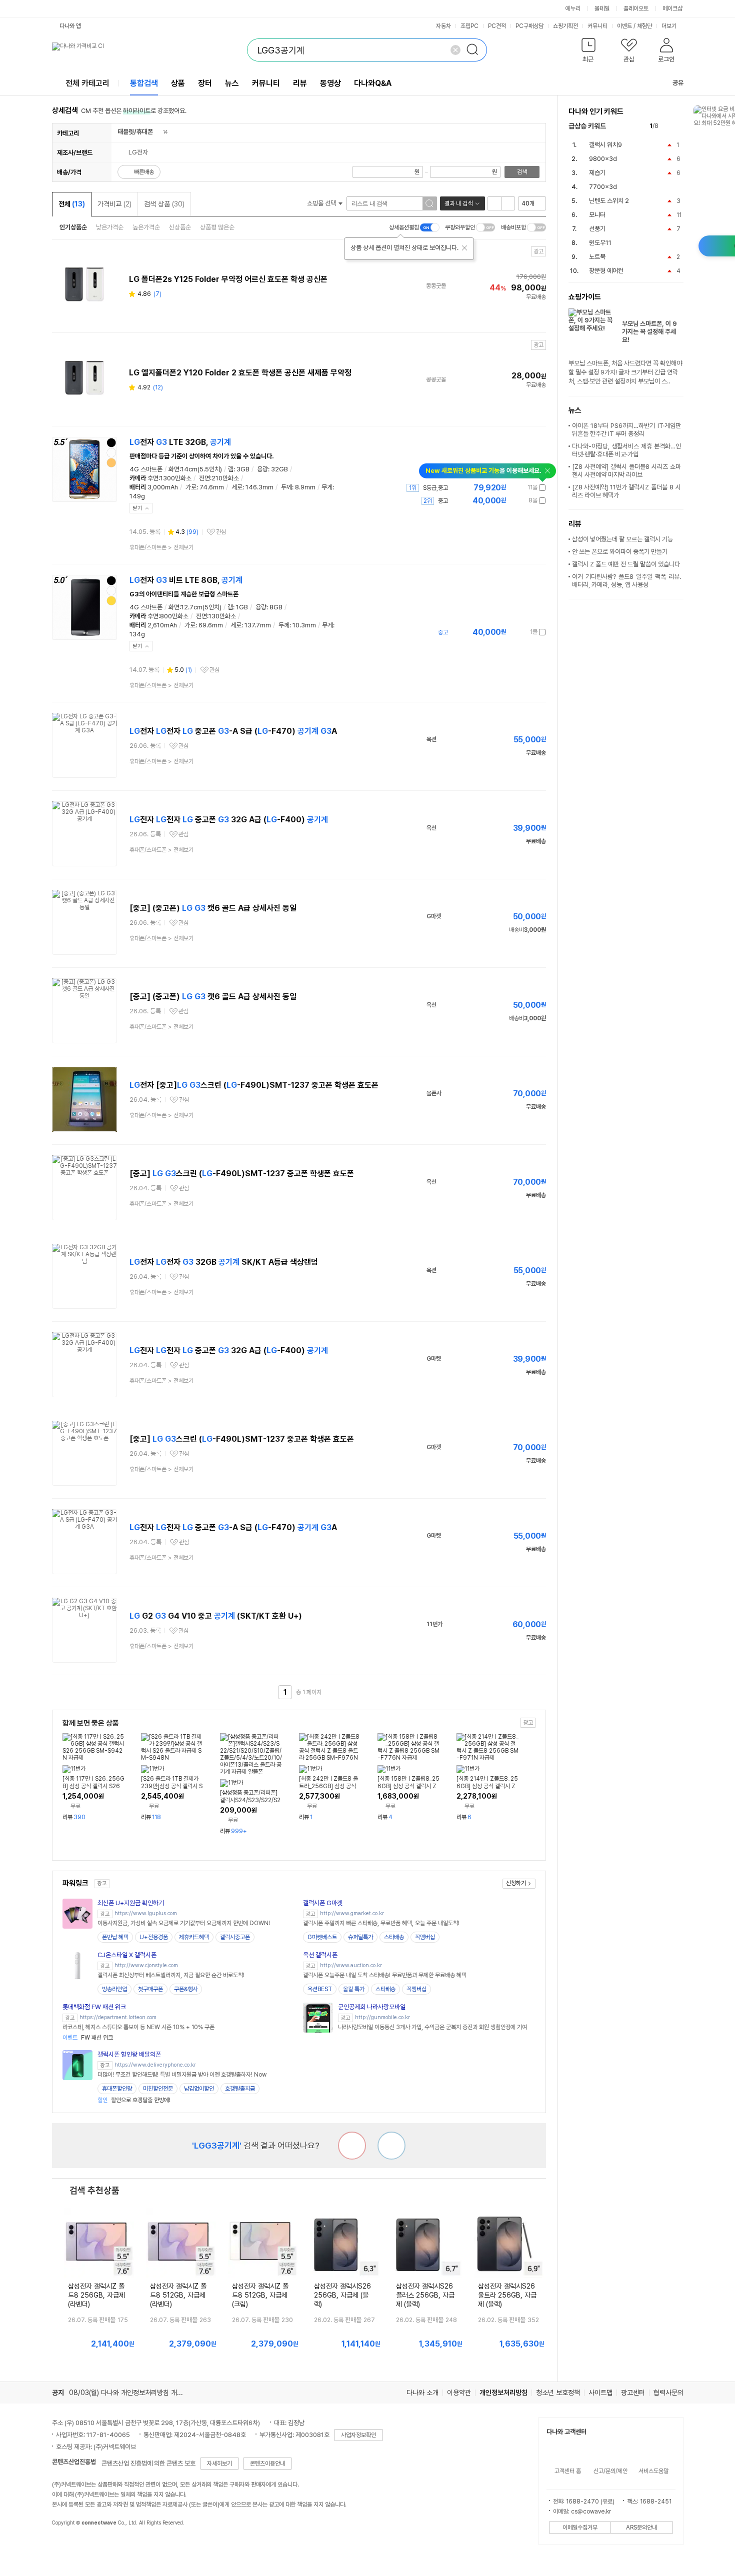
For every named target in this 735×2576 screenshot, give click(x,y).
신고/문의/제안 (610, 2471)
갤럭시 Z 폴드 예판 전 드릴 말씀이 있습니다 (626, 564)
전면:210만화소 (219, 478)
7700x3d (603, 187)
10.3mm (304, 625)
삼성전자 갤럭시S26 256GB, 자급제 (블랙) (342, 2295)
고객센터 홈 (568, 2471)
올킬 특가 (354, 1989)
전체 (72, 204)
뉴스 (232, 83)
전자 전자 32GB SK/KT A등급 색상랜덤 (224, 1262)
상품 (178, 83)
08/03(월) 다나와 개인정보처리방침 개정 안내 (133, 2393)
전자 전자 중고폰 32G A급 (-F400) (229, 820)
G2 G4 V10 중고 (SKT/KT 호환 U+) (216, 1616)
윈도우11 (600, 243)
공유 (678, 83)
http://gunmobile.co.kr (382, 2017)
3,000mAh (163, 487)
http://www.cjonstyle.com (146, 1965)
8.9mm (305, 487)
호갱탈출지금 (240, 2089)
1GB (242, 607)
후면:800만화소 (168, 616)
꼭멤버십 (425, 1937)
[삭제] (455, 50)
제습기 (597, 173)
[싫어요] (352, 2146)
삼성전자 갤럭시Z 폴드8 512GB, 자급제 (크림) (260, 2295)
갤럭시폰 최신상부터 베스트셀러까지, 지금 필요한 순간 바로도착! (171, 1975)
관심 (221, 532)
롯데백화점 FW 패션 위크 (94, 2007)
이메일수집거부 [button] (580, 2528)
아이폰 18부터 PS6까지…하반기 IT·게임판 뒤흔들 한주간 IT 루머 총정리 (626, 430)
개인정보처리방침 (503, 2393)
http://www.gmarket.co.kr (352, 1913)
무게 (327, 487)
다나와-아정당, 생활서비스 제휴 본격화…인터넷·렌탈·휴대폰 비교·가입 (626, 450)
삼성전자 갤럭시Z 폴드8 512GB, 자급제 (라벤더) (178, 2295)
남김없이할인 (199, 2089)
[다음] (679, 126)
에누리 (573, 8)
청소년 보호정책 (558, 2393)
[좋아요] (391, 2146)
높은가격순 (146, 227)
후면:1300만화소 (169, 478)
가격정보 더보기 (511, 488)
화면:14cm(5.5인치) (195, 469)
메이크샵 (672, 8)
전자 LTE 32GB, (180, 442)
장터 (205, 83)
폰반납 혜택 (115, 1937)
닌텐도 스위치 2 (609, 201)
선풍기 (597, 229)
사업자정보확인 (358, 2435)
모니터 (597, 215)
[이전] (668, 126)
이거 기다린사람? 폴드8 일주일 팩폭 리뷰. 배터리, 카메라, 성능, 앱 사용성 (626, 581)
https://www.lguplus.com (146, 1913)
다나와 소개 (422, 2393)
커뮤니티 (597, 26)
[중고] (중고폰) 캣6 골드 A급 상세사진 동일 (213, 908)
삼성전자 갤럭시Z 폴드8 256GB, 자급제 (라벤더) (96, 2295)
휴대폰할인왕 (117, 2089)
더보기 (670, 26)
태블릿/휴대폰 (135, 132)
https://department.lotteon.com (118, 2017)
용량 (262, 469)
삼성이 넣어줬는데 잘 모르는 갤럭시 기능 (622, 539)
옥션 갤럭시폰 (320, 1955)
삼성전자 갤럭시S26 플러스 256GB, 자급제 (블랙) (425, 2295)
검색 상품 (164, 204)
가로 (191, 487)
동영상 (330, 83)
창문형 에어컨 (606, 271)
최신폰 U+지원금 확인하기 (131, 1903)
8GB (276, 607)
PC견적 (497, 26)
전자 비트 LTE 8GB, (186, 580)
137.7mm (258, 625)
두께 (286, 487)
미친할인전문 (158, 2089)
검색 (522, 172)
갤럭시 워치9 (605, 145)
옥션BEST (320, 1989)
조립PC (469, 26)
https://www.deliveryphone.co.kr (155, 2065)
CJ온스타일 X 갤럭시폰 (127, 1955)
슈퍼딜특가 (360, 1937)
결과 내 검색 (458, 203)
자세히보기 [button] (219, 2464)
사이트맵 (600, 2393)
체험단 (644, 26)
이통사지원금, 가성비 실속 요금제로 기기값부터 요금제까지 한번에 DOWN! (184, 1923)
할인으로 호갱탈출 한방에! (134, 2100)
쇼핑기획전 (565, 26)
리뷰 (300, 83)
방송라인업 (114, 1989)
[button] (589, 52)
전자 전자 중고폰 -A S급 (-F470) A (233, 731)
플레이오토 (636, 8)
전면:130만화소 (216, 616)
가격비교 (114, 204)
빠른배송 (144, 172)
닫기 (137, 508)
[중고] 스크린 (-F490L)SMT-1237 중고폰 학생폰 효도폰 (242, 1174)
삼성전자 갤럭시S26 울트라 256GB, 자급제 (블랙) (507, 2295)
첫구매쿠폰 (150, 1989)
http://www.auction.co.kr (351, 1965)
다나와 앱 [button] (70, 26)
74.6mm (212, 487)
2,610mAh (162, 625)
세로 (237, 487)
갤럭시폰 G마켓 (323, 1903)
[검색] (475, 50)
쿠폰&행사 (186, 1989)
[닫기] (464, 248)
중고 (443, 501)
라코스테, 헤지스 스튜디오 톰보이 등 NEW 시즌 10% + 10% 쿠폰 (138, 2027)
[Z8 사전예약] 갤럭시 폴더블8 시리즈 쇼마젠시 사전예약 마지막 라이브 (626, 471)
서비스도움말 (653, 2471)
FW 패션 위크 (88, 2038)
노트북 (597, 257)
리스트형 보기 (494, 203)
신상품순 (180, 227)
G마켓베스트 (322, 1937)
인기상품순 (73, 227)
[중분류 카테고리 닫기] (158, 132)
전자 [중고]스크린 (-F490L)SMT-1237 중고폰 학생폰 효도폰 (254, 1085)
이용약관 (459, 2393)
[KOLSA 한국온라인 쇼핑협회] (70, 2546)
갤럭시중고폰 (235, 1937)
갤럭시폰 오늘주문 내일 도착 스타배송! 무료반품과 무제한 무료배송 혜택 (385, 1975)
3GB (243, 469)
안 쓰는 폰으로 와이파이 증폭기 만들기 (620, 552)
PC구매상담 (529, 26)
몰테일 (602, 8)
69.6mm (211, 625)
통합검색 (144, 83)
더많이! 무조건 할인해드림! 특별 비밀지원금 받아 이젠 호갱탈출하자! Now (182, 2075)
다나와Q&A (373, 83)
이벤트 (624, 26)
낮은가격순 (110, 227)
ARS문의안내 (641, 2528)
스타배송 (394, 1937)
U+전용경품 (154, 1937)
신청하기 (516, 1883)
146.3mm (259, 487)
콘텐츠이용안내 (267, 2464)
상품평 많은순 (217, 227)
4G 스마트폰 (146, 469)
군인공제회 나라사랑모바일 (372, 2007)
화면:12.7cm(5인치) (195, 607)
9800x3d (603, 159)
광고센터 (633, 2393)
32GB (279, 469)
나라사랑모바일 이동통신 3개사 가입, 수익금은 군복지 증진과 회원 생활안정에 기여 (432, 2027)
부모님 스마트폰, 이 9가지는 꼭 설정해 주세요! (649, 332)
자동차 (443, 26)
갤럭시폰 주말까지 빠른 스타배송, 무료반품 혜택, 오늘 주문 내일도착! (381, 1923)
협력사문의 (668, 2393)
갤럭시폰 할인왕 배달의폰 (129, 2054)
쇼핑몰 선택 (322, 203)
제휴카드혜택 (194, 1937)
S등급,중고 (435, 488)
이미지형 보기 (508, 203)
